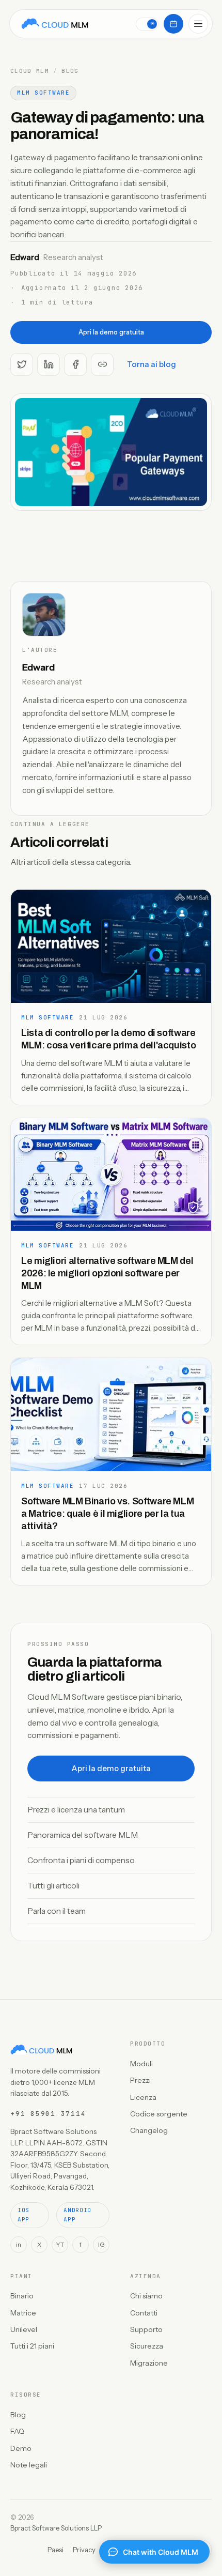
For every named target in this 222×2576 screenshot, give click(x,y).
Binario (22, 2296)
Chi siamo (146, 2296)
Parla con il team (57, 1911)
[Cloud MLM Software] (55, 24)
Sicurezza (147, 2346)
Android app (77, 2215)
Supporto (146, 2329)
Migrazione (149, 2363)
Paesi (55, 2550)
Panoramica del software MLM (83, 1835)
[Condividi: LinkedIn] (49, 364)
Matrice (23, 2313)
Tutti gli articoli (53, 1886)
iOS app (23, 2215)
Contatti (144, 2313)
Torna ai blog (152, 364)
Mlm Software (43, 93)
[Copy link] (102, 364)
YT (60, 2244)
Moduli (141, 2064)
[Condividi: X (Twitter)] (22, 364)
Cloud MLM (30, 71)
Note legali (29, 2465)
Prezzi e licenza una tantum (76, 1810)
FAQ (17, 2431)
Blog (70, 71)
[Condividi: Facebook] (75, 364)
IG (101, 2244)
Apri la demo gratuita (111, 332)
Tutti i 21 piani (32, 2346)
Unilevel (24, 2329)
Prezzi (140, 2080)
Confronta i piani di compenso (81, 1860)
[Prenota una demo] (173, 24)
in (19, 2244)
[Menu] (198, 24)
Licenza (143, 2097)
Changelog (149, 2130)
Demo (21, 2448)
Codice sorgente (159, 2114)
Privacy (84, 2550)
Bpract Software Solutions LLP (56, 2528)
